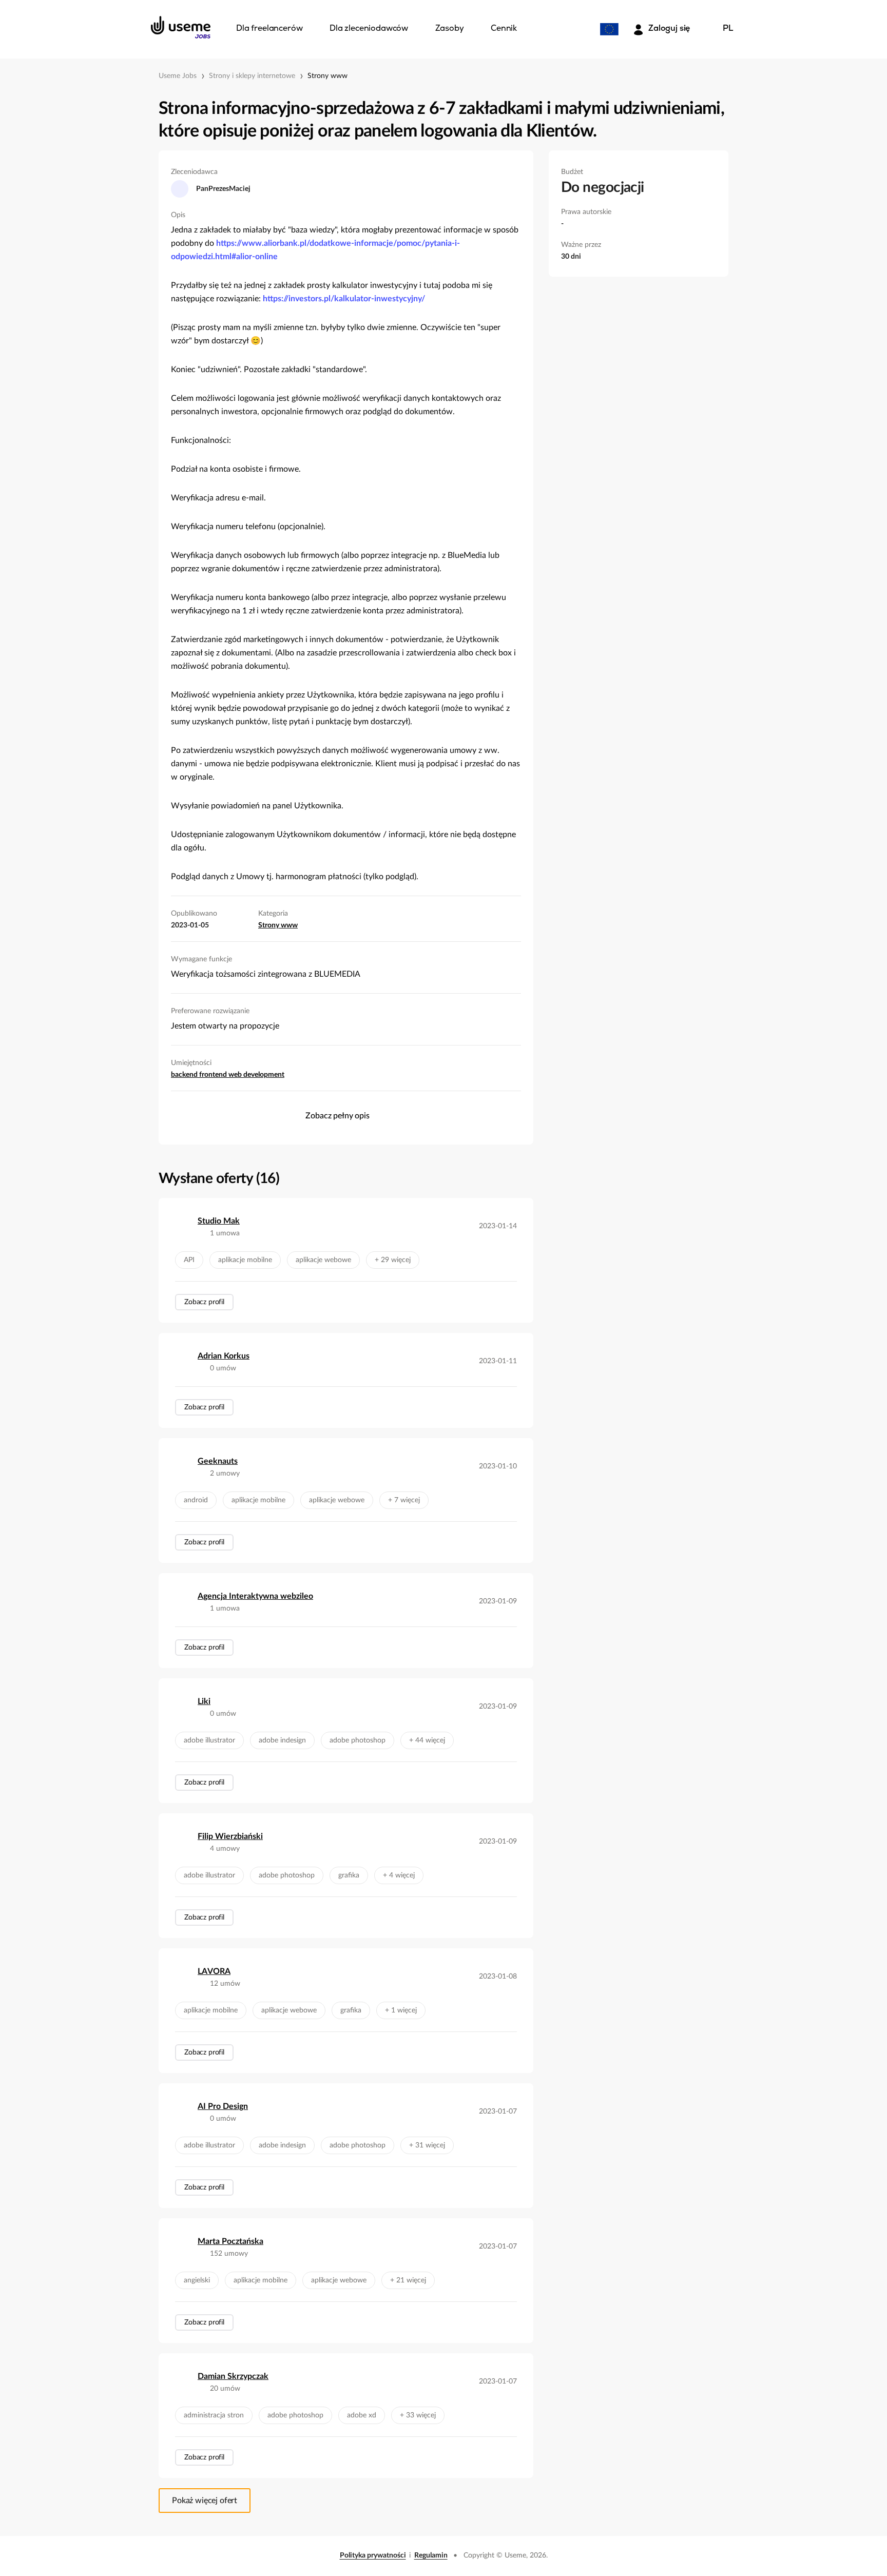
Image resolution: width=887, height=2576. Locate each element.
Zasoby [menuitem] (450, 29)
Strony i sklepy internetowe (252, 76)
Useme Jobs (178, 76)
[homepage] (181, 27)
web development (256, 1075)
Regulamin (431, 2555)
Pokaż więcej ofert (205, 2501)
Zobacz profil (204, 1302)
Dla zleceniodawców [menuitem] (369, 29)
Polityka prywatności (373, 2555)
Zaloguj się (669, 29)
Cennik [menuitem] (504, 29)
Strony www (327, 76)
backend (185, 1075)
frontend (214, 1075)
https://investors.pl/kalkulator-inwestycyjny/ (344, 299)
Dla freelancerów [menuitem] (269, 29)
